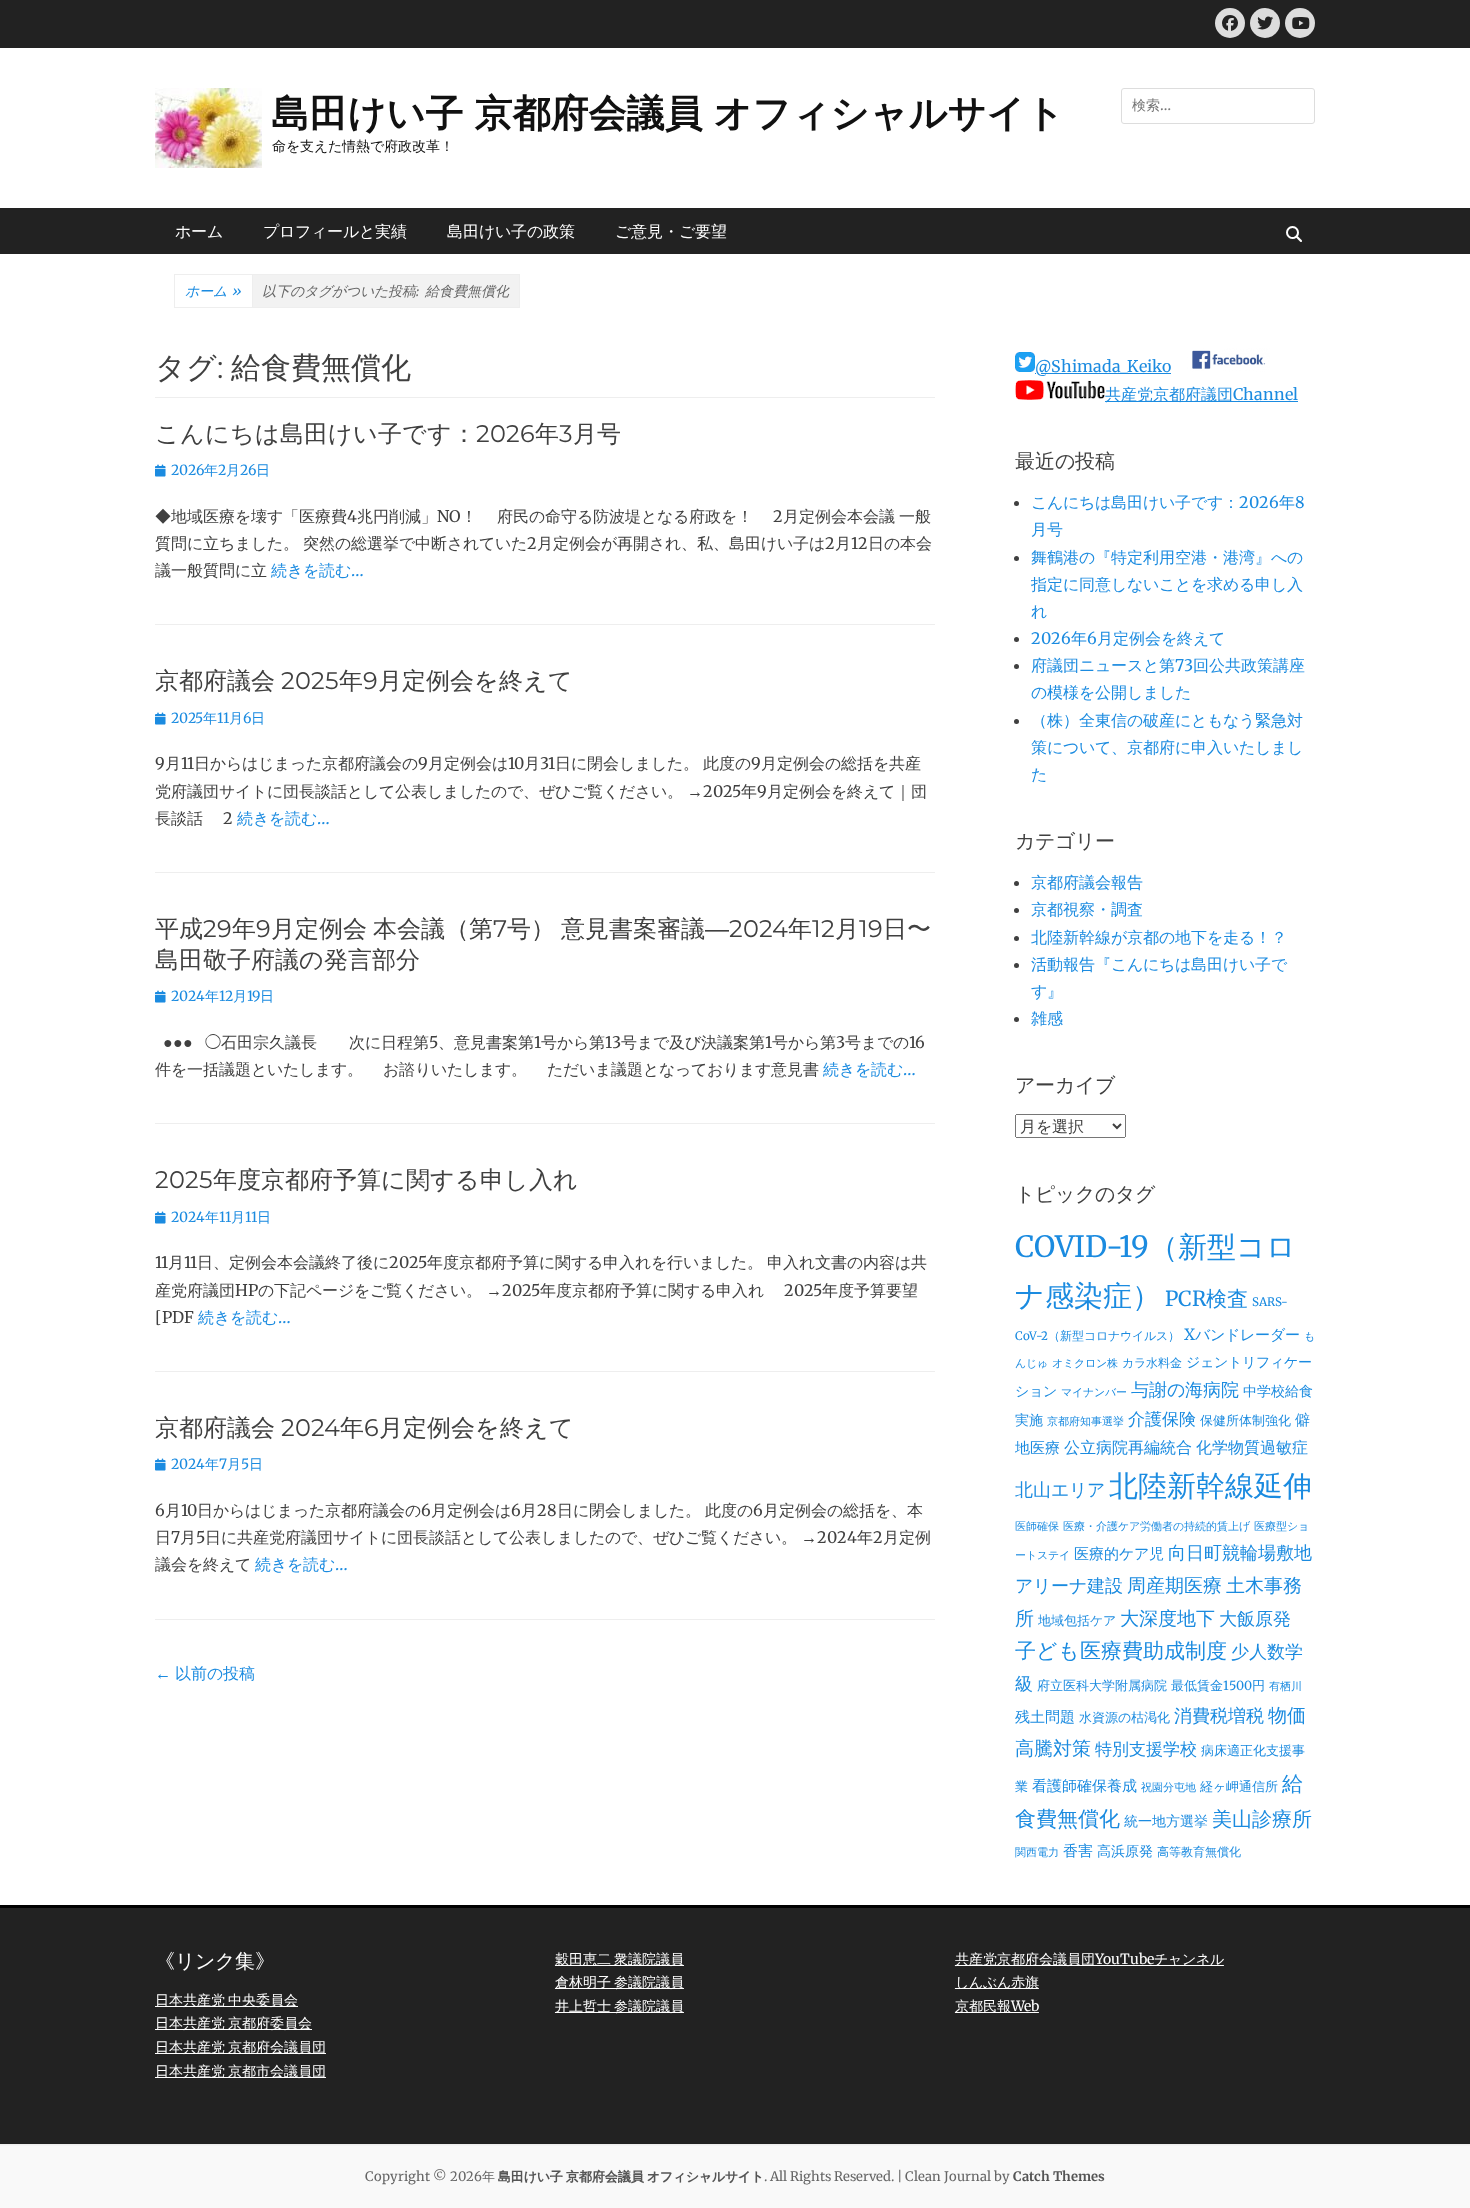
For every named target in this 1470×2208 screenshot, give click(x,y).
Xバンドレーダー (1242, 1334)
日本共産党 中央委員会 (226, 2000)
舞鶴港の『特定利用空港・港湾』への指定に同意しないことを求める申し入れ (1167, 584)
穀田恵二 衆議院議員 (619, 1959)
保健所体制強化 (1245, 1420)
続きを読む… (317, 570)
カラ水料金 (1152, 1363)
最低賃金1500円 (1218, 1685)
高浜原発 (1125, 1851)
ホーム (199, 231)
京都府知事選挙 (1085, 1421)
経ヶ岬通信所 (1239, 1786)
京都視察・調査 (1087, 909)
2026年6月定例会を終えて (1128, 638)
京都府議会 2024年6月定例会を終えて (364, 1427)
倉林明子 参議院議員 (619, 1982)
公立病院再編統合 (1128, 1447)
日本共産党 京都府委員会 (233, 2023)
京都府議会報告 (1087, 882)
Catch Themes (1059, 2176)
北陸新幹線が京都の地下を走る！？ (1159, 937)
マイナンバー (1094, 1392)
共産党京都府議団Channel (1201, 394)
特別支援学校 (1146, 1749)
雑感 (1047, 1018)
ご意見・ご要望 (671, 231)
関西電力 (1037, 1852)
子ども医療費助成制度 (1121, 1651)
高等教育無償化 (1199, 1852)
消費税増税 (1219, 1716)
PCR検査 (1206, 1299)
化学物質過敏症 (1252, 1447)
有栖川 (1285, 1686)
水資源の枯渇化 (1124, 1717)
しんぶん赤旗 (997, 1982)
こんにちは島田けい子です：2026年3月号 (388, 433)
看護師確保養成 (1084, 1785)
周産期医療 (1174, 1585)
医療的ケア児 (1119, 1553)
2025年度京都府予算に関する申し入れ (366, 1179)
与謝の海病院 (1185, 1390)
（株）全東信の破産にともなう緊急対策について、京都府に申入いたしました (1167, 747)
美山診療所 (1262, 1819)
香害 (1078, 1850)
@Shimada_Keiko (1103, 366)
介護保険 (1162, 1419)
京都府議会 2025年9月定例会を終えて (364, 680)
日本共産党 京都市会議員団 (240, 2071)
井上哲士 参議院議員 (619, 2006)
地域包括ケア (1077, 1620)
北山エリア (1060, 1490)
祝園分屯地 (1168, 1787)
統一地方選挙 (1166, 1821)
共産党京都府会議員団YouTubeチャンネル (1089, 1959)
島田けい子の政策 (511, 231)
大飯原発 (1255, 1618)
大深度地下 (1167, 1618)
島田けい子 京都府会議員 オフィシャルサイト (668, 112)
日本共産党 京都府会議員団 (240, 2047)
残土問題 (1045, 1716)
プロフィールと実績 (335, 231)
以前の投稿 (205, 1673)
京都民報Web (997, 2006)
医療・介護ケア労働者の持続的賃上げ (1156, 1526)
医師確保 (1037, 1526)
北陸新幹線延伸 (1210, 1486)
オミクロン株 (1085, 1363)
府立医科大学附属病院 (1102, 1685)
